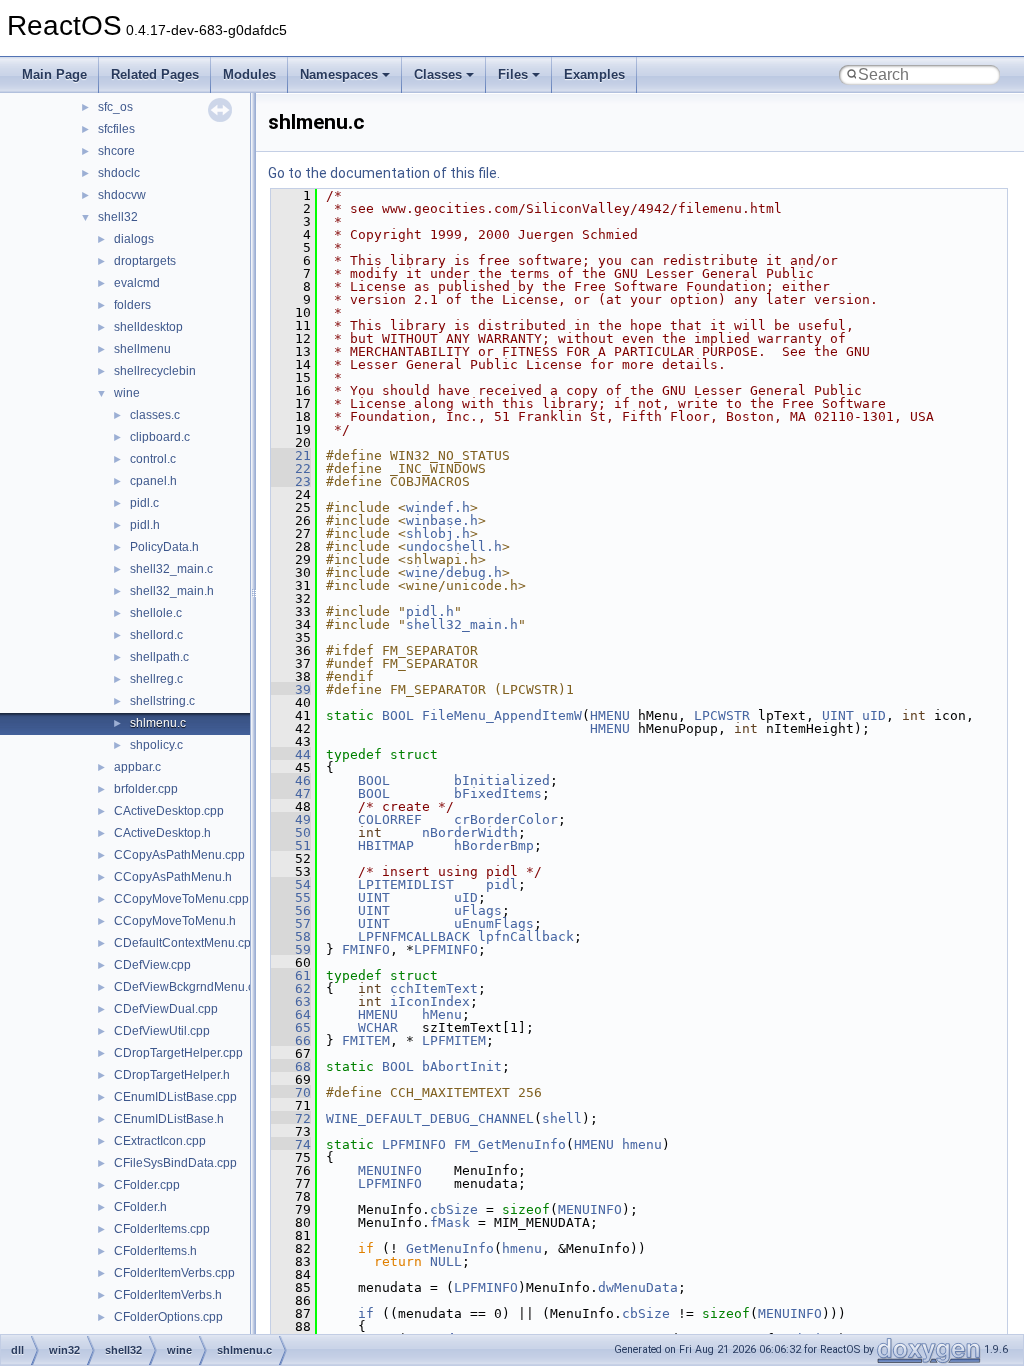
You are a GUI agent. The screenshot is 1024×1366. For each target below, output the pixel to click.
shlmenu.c (158, 723)
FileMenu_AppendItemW (502, 715)
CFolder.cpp (147, 1185)
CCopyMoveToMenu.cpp (181, 899)
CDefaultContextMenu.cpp (186, 943)
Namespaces (339, 74)
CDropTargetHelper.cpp (178, 1053)
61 (291, 975)
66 (291, 1040)
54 (291, 884)
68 (291, 1066)
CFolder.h (140, 1207)
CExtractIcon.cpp (160, 1141)
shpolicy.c (156, 745)
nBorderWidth (470, 832)
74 (291, 1144)
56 (291, 910)
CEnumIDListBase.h (169, 1119)
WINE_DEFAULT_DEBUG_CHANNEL (430, 1118)
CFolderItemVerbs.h (168, 1295)
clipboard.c (160, 437)
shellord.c (156, 635)
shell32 (118, 217)
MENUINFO (390, 1170)
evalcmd (137, 283)
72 (291, 1118)
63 (291, 1001)
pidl (502, 884)
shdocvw (122, 195)
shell (562, 1118)
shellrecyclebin (155, 371)
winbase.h (442, 520)
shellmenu (142, 349)
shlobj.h (438, 533)
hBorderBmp (494, 845)
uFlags (478, 910)
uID (874, 715)
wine (127, 393)
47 (291, 793)
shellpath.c (159, 657)
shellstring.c (162, 701)
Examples (594, 74)
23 (291, 481)
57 (291, 923)
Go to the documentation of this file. (384, 173)
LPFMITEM (454, 1040)
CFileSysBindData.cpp (175, 1163)
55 (291, 897)
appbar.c (137, 767)
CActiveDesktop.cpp (169, 811)
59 (291, 949)
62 (291, 988)
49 (291, 819)
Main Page (54, 74)
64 (291, 1014)
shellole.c (156, 613)
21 (291, 455)
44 (291, 754)
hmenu (642, 1144)
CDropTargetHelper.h (172, 1075)
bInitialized (502, 780)
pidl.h (145, 525)
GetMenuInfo (450, 1248)
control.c (153, 459)
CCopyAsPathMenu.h (173, 877)
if (366, 1313)
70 (291, 1092)
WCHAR (378, 1027)
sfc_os (115, 107)
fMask (450, 1222)
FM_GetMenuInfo (510, 1144)
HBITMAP (386, 845)
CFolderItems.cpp (162, 1229)
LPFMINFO (446, 949)
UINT (838, 715)
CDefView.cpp (152, 965)
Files (513, 74)
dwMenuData (638, 1287)
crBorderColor (506, 819)
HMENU (610, 715)
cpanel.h (153, 481)
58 (291, 936)
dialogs (134, 239)
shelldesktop (148, 327)
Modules (249, 74)
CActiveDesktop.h (162, 833)
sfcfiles (116, 129)
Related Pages (155, 74)
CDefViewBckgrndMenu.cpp (191, 987)
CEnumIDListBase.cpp (175, 1097)
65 (291, 1027)
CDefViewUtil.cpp (162, 1031)
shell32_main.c (171, 569)
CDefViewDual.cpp (166, 1009)
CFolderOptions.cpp (168, 1317)
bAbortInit (462, 1066)
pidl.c (144, 503)
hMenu (442, 1014)
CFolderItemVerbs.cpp (174, 1273)
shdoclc (119, 173)
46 (291, 780)
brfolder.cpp (146, 789)
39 (291, 689)
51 (291, 845)
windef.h (438, 507)
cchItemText (434, 988)
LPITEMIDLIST (406, 884)
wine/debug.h (454, 572)
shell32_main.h (172, 591)
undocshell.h (454, 546)
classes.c (155, 415)
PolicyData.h (164, 547)
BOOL (398, 715)
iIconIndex (430, 1001)
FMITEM (366, 1040)
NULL (446, 1261)
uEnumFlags (494, 923)
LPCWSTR (722, 715)
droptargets (145, 261)
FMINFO (366, 949)
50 (291, 832)
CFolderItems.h (155, 1251)
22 (291, 468)
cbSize (454, 1209)
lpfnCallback (526, 936)
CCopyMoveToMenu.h (175, 921)
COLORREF (390, 819)
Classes (438, 74)
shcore (116, 151)
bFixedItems (498, 793)
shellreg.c (156, 679)
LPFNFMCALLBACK (414, 936)
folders (132, 305)
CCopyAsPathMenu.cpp (179, 855)
